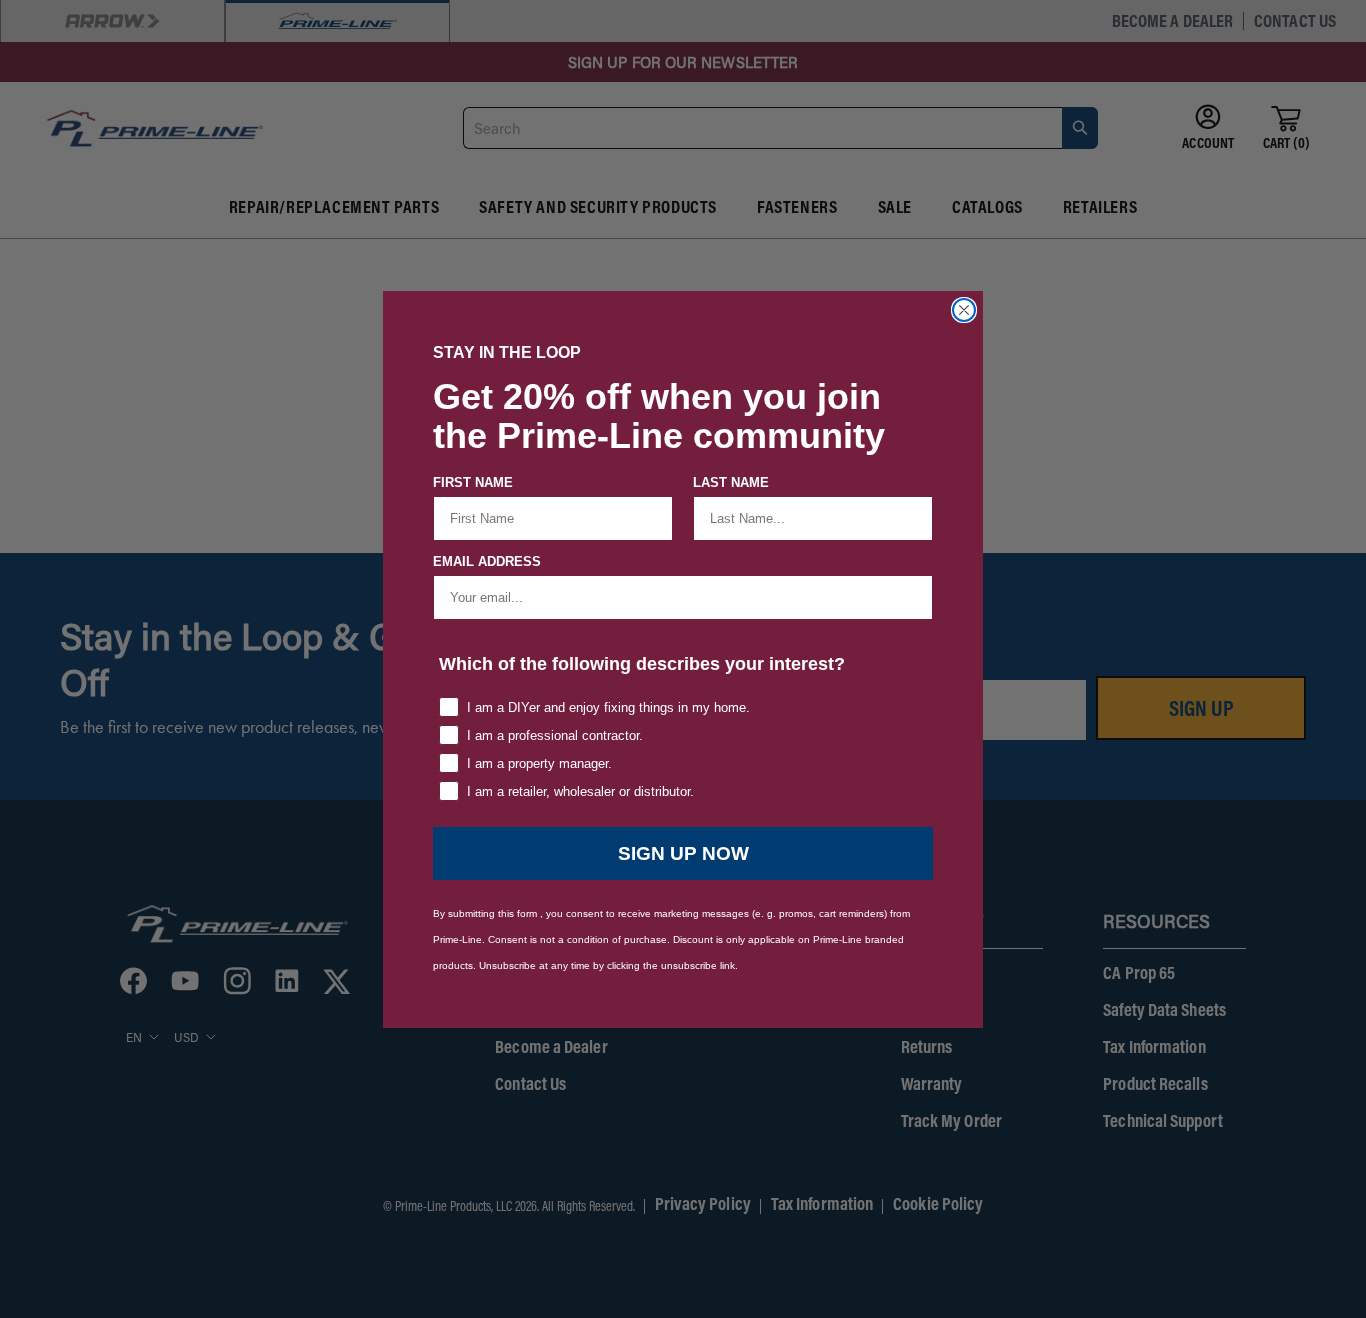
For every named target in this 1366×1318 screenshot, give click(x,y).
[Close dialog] (964, 310)
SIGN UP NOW (683, 853)
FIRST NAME (473, 482)
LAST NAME (731, 482)
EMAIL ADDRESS (487, 561)
